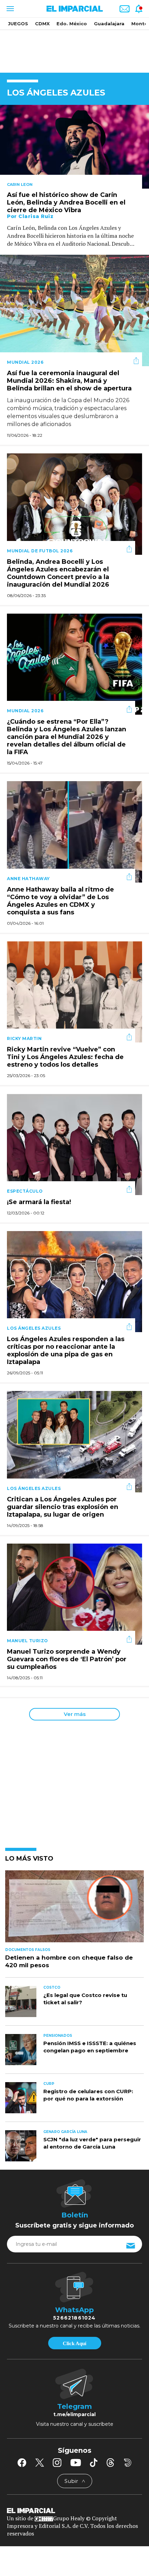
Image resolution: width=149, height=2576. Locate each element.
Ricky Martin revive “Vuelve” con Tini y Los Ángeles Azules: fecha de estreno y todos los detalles (65, 1057)
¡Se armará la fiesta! (39, 1202)
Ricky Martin (24, 1038)
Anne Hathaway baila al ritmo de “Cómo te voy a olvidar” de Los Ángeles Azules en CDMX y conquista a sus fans (60, 901)
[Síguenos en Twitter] (40, 2462)
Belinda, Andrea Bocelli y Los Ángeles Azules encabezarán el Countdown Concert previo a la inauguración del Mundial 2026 (58, 573)
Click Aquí (74, 2343)
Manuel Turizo (28, 1641)
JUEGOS (18, 24)
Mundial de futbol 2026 (40, 551)
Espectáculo (25, 1191)
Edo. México (72, 24)
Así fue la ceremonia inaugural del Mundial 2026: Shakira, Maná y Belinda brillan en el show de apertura (69, 381)
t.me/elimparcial (74, 2414)
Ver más (75, 1714)
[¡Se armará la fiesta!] (74, 1144)
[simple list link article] (74, 1909)
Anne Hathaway (28, 879)
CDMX (42, 24)
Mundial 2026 (25, 362)
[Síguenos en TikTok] (94, 2462)
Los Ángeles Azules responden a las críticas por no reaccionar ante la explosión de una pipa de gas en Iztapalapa (66, 1350)
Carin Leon (20, 184)
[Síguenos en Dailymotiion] (128, 2463)
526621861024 (74, 2318)
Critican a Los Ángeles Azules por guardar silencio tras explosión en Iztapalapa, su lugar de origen (63, 1507)
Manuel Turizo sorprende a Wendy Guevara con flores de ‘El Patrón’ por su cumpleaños (67, 1659)
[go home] (74, 2510)
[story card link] (74, 147)
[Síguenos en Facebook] (22, 2462)
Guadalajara (109, 24)
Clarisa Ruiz (36, 216)
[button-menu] (10, 9)
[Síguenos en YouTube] (76, 2462)
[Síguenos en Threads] (111, 2462)
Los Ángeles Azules (34, 1328)
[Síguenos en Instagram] (57, 2462)
